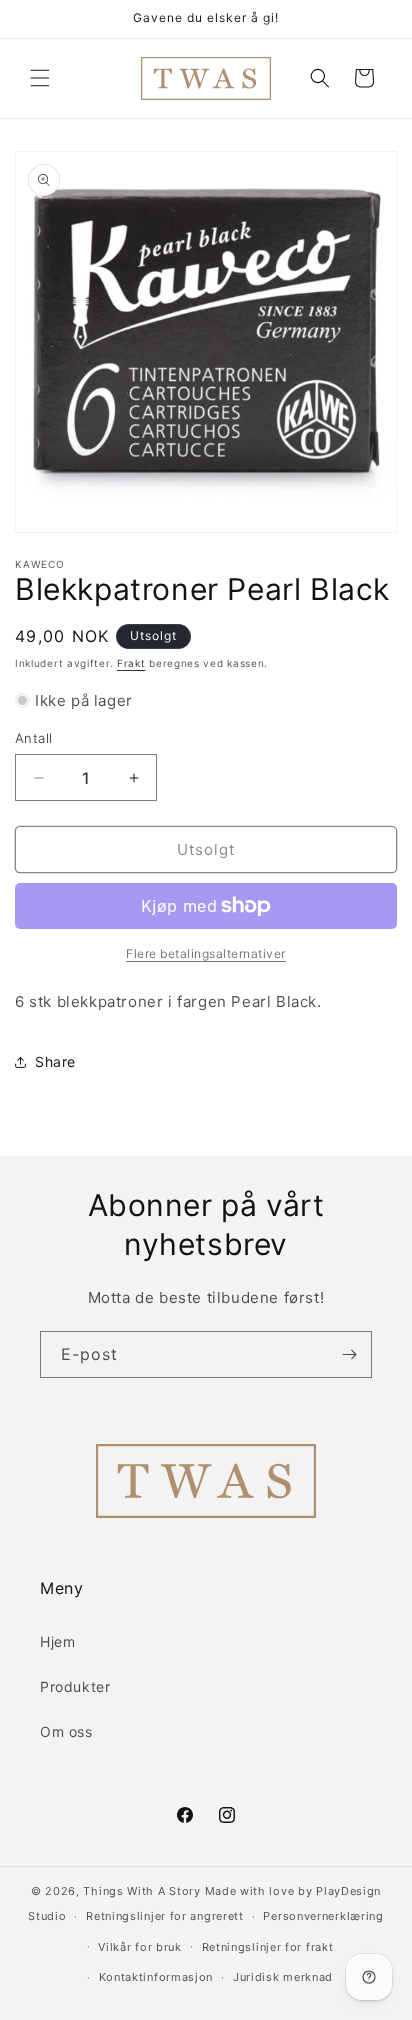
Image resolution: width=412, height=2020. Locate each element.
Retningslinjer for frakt (268, 1947)
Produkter (75, 1686)
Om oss (66, 1731)
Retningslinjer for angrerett (165, 1916)
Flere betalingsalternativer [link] (206, 953)
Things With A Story (141, 1891)
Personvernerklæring (323, 1916)
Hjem (57, 1641)
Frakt (131, 663)
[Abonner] (349, 1354)
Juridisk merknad (283, 1977)
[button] (40, 78)
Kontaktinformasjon (156, 1977)
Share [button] (55, 1061)
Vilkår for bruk (140, 1947)
